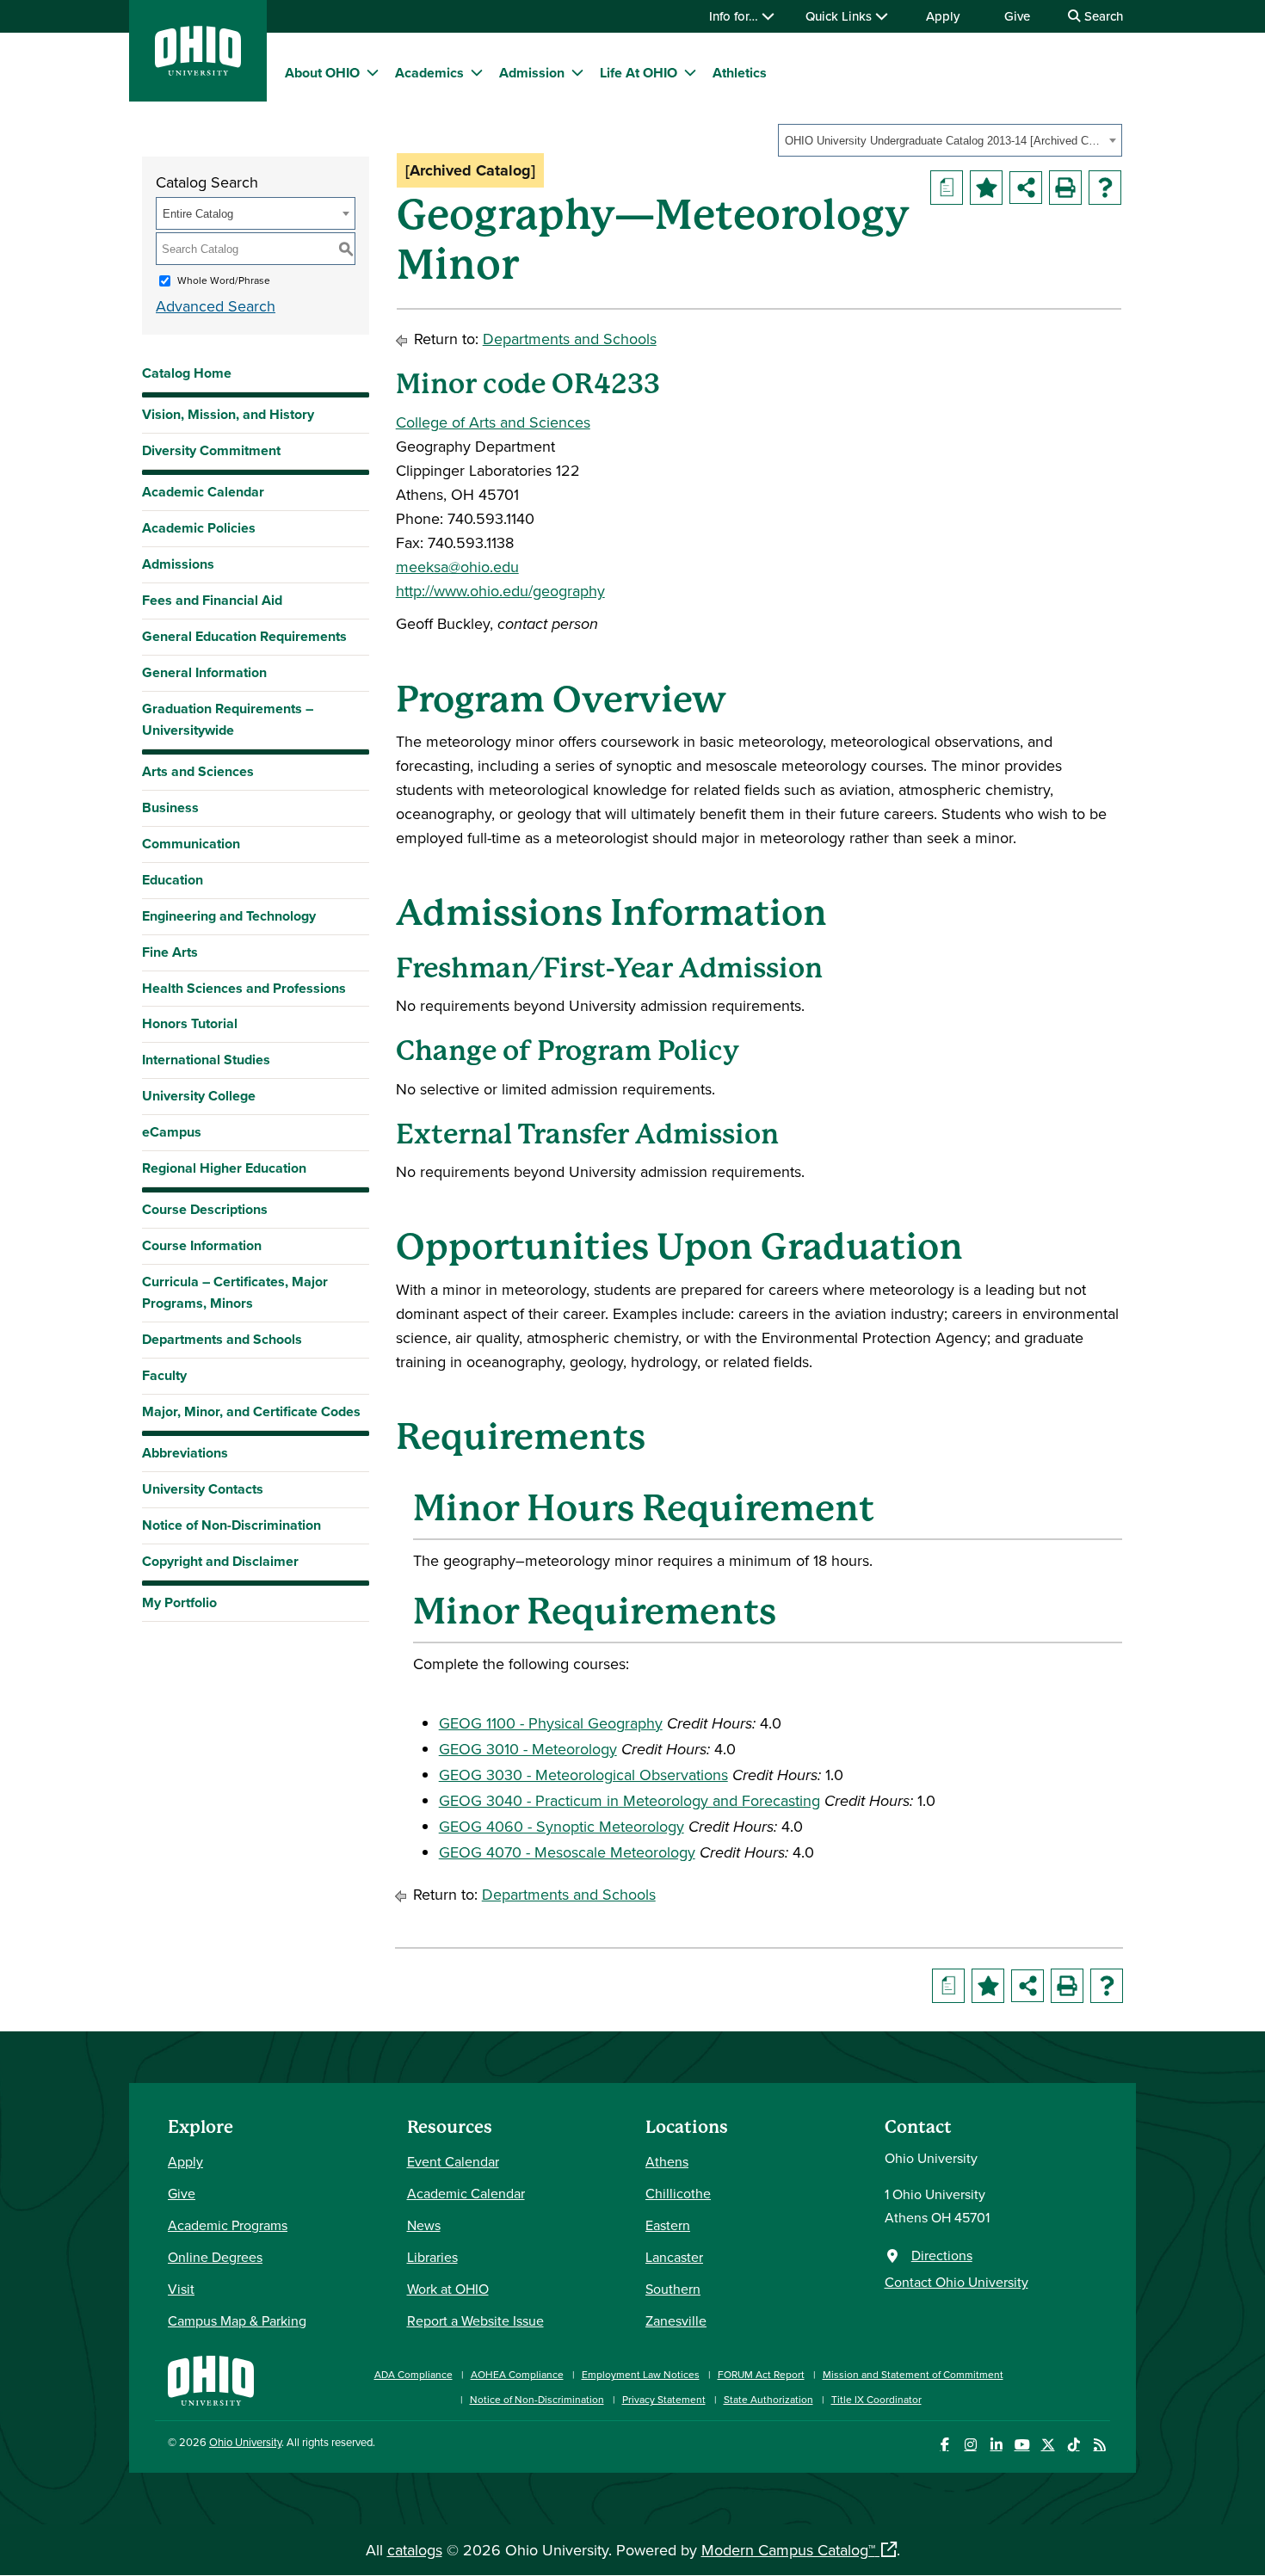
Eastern (668, 2225)
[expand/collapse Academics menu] (477, 72)
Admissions (178, 564)
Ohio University (245, 2442)
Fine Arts (170, 952)
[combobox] (950, 140)
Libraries (432, 2257)
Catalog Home (187, 373)
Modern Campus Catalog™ (788, 2550)
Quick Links (840, 16)
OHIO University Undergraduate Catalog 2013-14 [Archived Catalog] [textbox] (944, 141)
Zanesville (676, 2320)
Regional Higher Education (224, 1168)
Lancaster (674, 2257)
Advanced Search (216, 306)
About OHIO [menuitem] (322, 73)
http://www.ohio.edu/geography (500, 591)
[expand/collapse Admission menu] (577, 72)
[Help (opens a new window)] (1105, 188)
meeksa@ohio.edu (457, 567)
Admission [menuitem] (532, 73)
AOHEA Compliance (517, 2374)
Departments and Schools (222, 1339)
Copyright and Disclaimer (220, 1561)
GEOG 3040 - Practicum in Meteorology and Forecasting (629, 1800)
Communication (191, 844)
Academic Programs (228, 2225)
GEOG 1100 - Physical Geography (551, 1723)
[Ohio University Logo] (198, 70)
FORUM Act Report (761, 2374)
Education (173, 880)
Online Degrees (215, 2257)
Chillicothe (678, 2193)
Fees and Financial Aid (212, 600)
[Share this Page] (1026, 188)
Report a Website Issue (475, 2320)
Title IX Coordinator (876, 2399)
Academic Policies (199, 528)
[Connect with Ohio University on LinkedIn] (996, 2445)
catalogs (415, 2550)
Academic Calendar (203, 492)
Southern (673, 2289)
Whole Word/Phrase (224, 280)
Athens (667, 2161)
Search (1102, 16)
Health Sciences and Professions (244, 988)
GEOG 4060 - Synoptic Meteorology (562, 1826)
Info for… (735, 16)
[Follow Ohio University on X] (1048, 2445)
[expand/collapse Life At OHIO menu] (690, 72)
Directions (942, 2255)
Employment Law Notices (641, 2374)
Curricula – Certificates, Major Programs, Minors (235, 1292)
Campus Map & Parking (237, 2320)
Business (170, 807)
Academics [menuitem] (429, 73)
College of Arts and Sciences (493, 422)
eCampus (172, 1132)
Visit (181, 2289)
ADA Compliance (413, 2374)
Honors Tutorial (190, 1023)
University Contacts (203, 1489)
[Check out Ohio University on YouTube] (1022, 2445)
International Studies (206, 1060)
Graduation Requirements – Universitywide (228, 719)
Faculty (164, 1375)
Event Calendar (453, 2161)
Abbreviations (185, 1453)
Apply (943, 16)
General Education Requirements (244, 636)
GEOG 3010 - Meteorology (528, 1749)
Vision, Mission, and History (228, 414)
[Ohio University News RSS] (1099, 2445)
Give (1017, 16)
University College (199, 1096)
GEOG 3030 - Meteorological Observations (583, 1775)
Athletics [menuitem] (740, 73)
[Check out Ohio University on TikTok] (1074, 2445)
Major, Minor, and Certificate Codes (251, 1411)
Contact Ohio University (956, 2282)
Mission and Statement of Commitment (913, 2374)
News (424, 2225)
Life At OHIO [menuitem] (639, 73)
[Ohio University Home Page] (211, 2379)
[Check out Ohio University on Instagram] (970, 2445)
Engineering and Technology (229, 916)
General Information (204, 672)
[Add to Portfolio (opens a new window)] (986, 188)
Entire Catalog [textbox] (198, 214)
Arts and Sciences (198, 771)
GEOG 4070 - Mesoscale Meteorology (567, 1852)
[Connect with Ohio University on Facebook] (944, 2445)
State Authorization (768, 2399)
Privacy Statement (664, 2399)
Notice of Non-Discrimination (231, 1525)
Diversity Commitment (211, 450)
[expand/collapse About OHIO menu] (373, 72)
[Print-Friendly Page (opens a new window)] (1065, 188)
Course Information (202, 1245)
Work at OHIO (448, 2289)
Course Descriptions (205, 1209)
